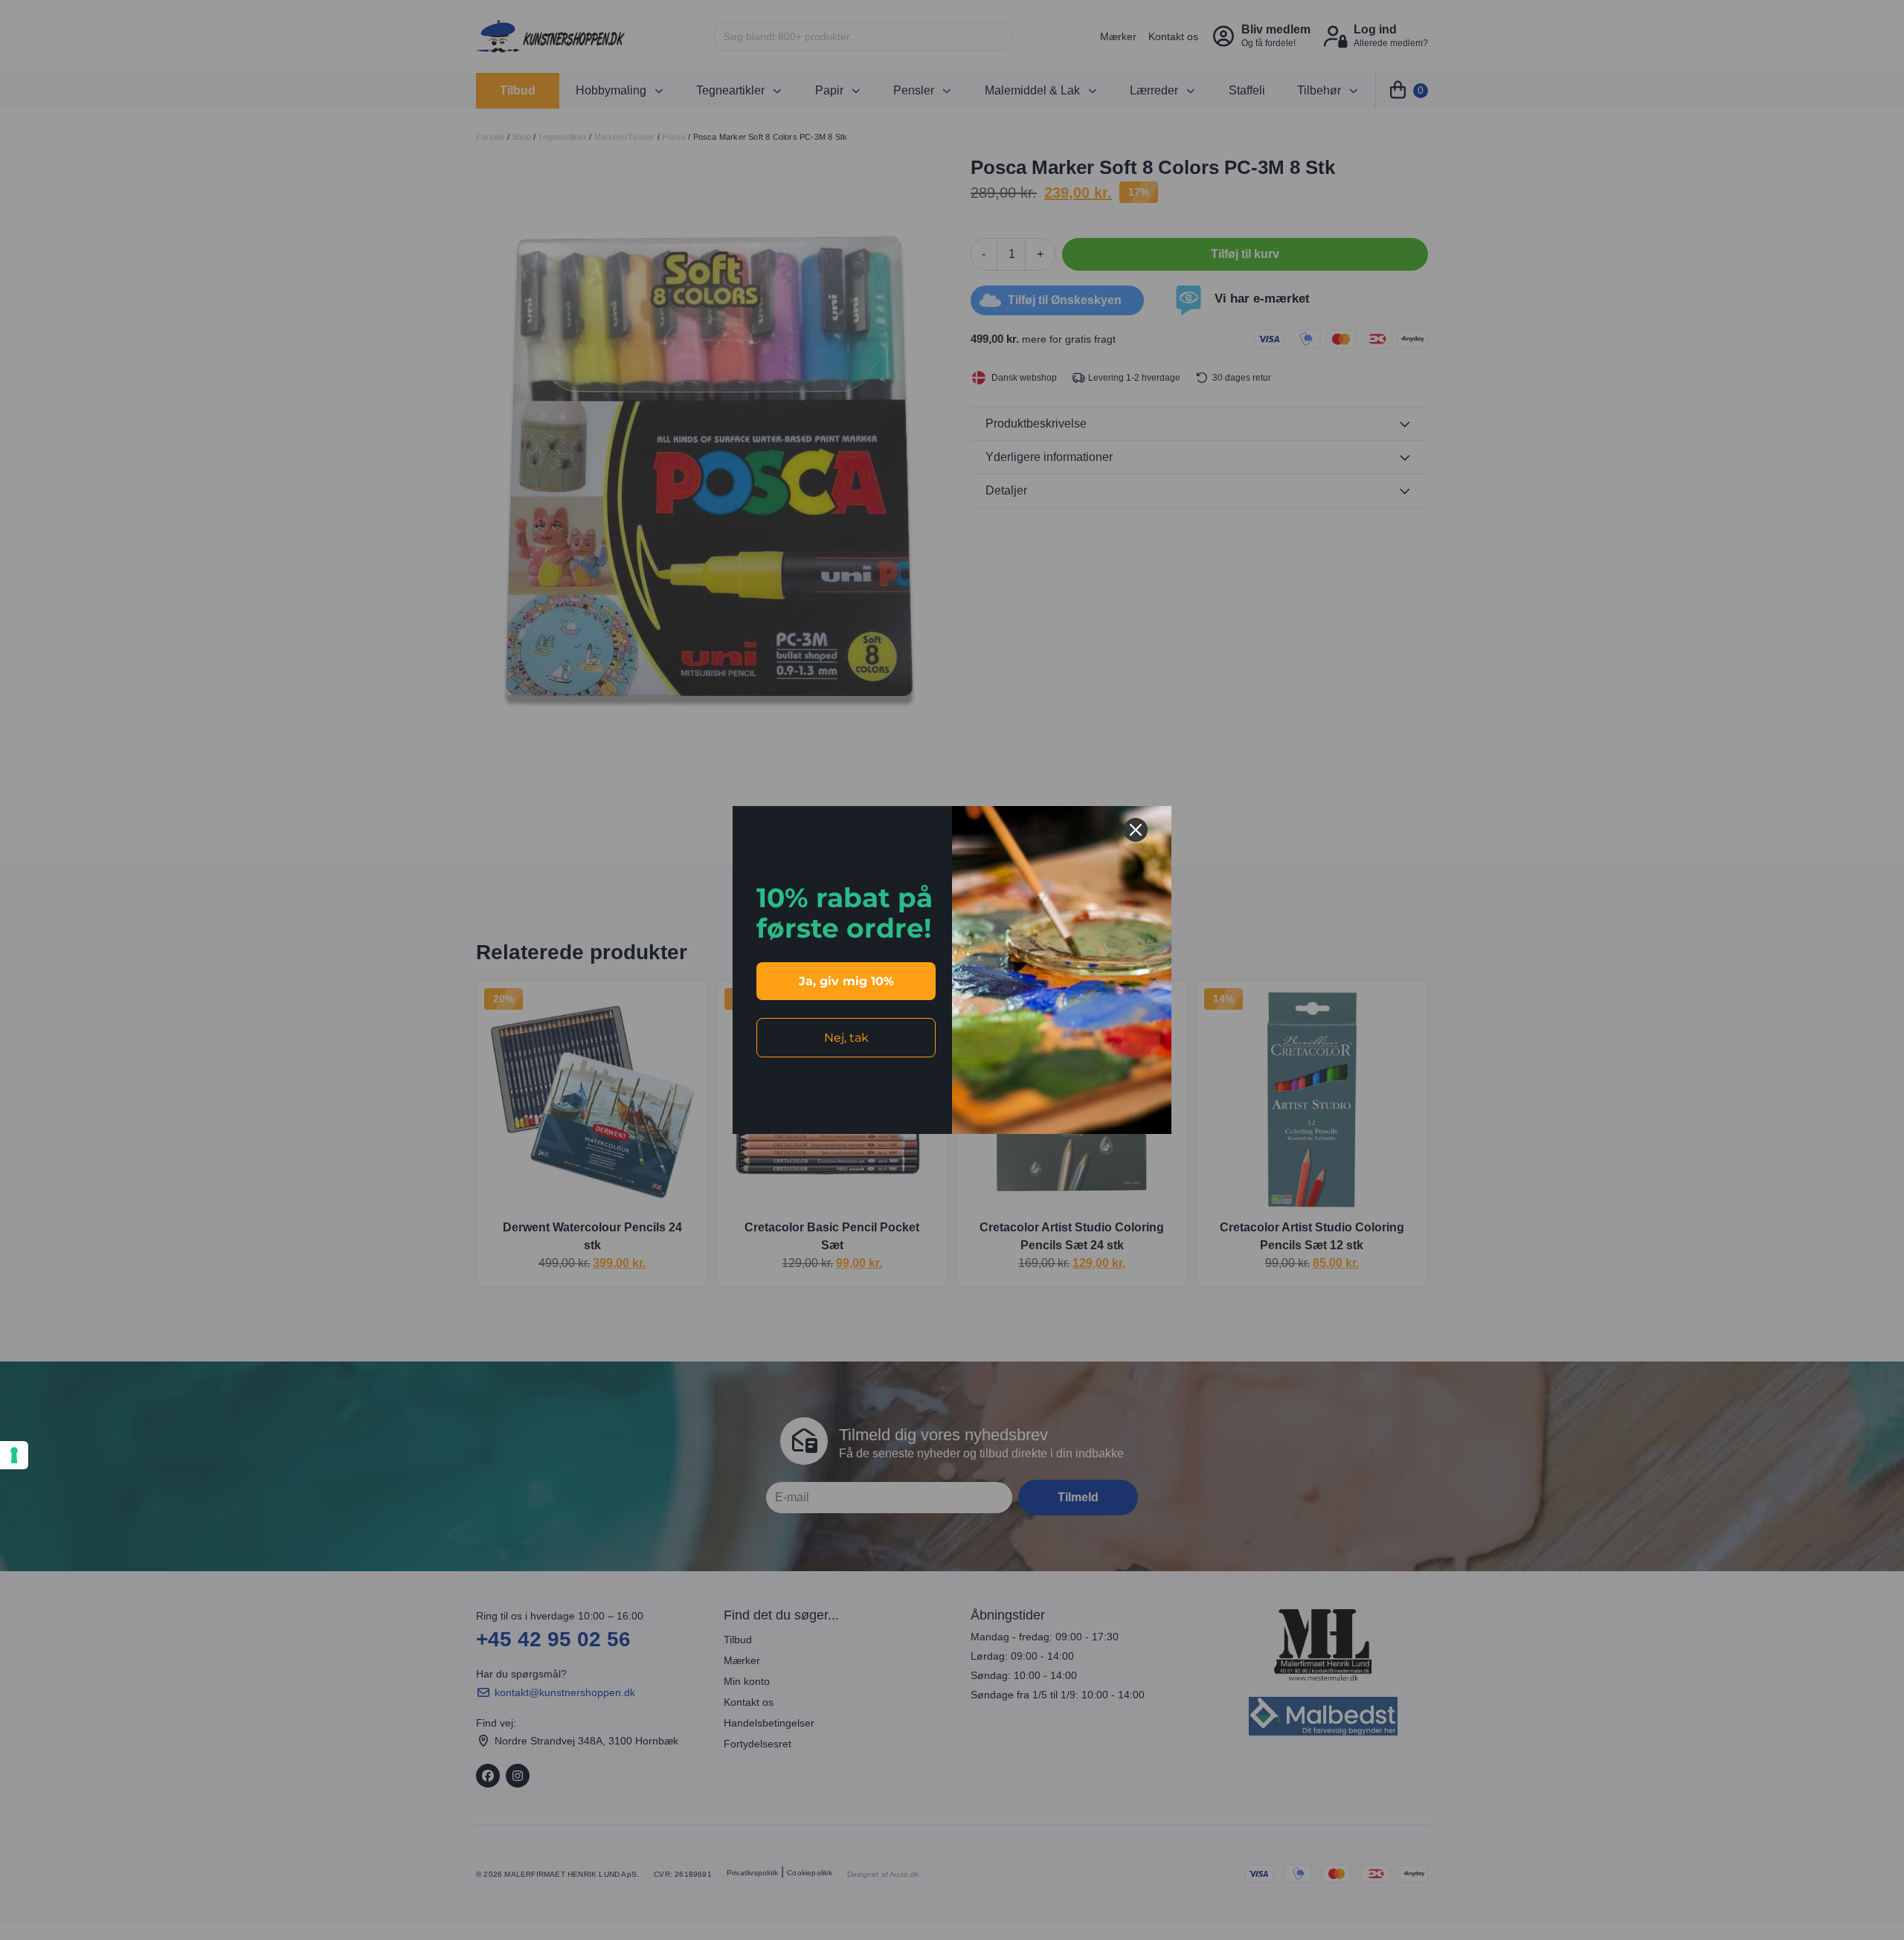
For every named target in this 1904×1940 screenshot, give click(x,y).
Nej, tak (846, 1038)
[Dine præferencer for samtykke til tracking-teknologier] (14, 1455)
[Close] (1136, 830)
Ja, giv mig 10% (846, 981)
